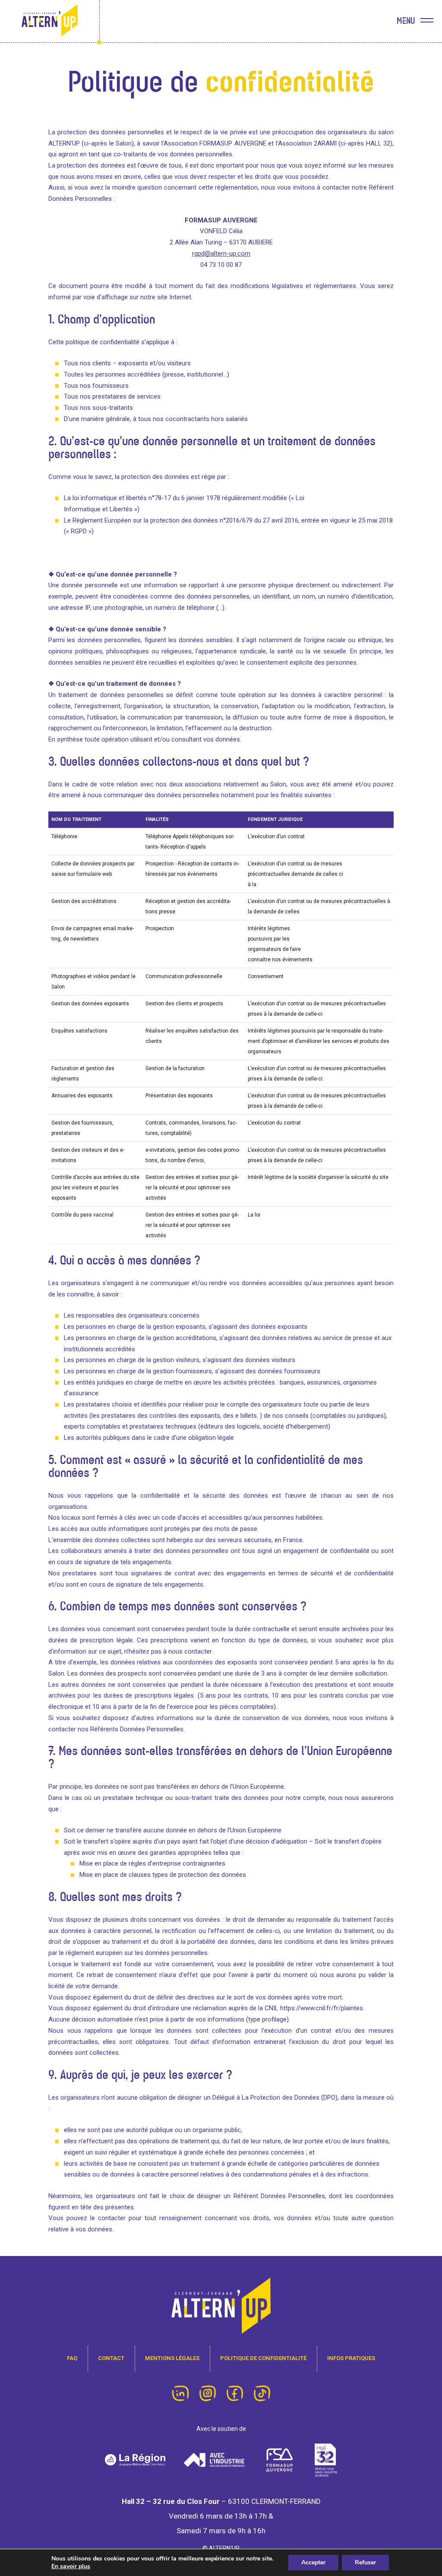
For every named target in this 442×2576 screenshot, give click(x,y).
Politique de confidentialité (263, 2358)
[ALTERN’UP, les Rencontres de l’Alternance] (50, 21)
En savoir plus (71, 2566)
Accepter (313, 2562)
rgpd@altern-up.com (221, 253)
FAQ (72, 2358)
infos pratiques (351, 2358)
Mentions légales (172, 2358)
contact (111, 2358)
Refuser (365, 2562)
